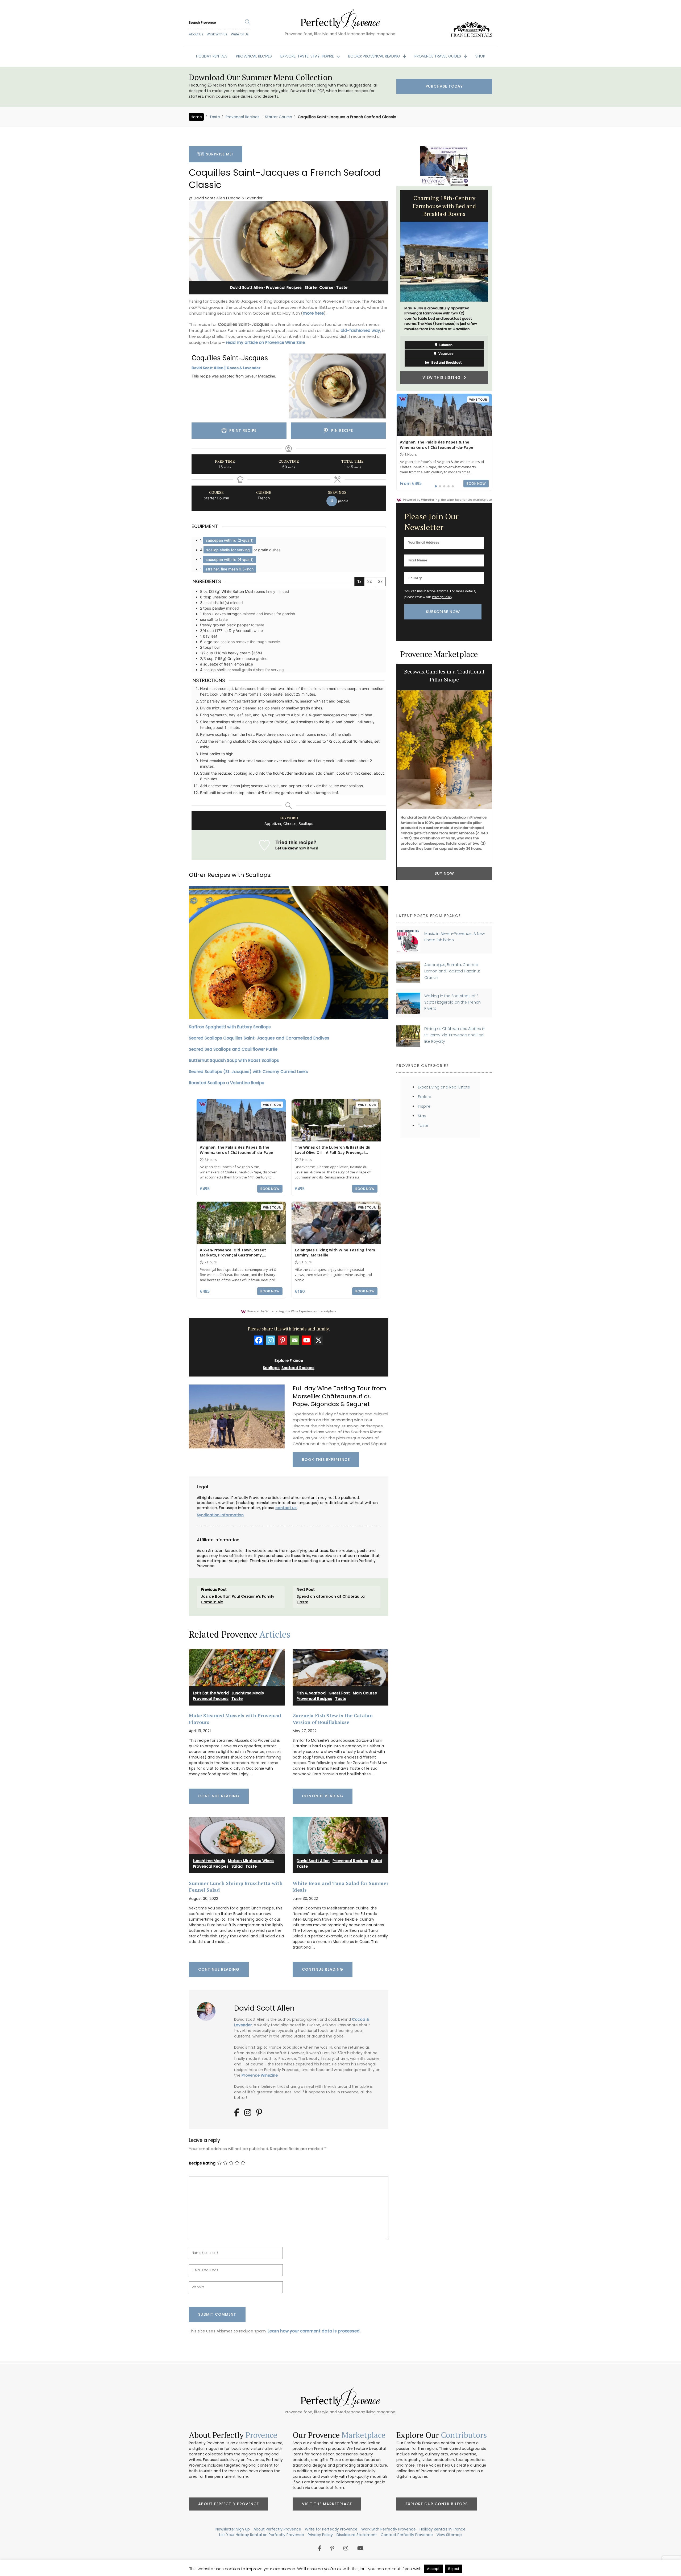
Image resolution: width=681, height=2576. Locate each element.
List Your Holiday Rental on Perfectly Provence (262, 2535)
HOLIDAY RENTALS (212, 56)
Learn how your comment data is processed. (314, 2331)
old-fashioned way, (361, 330)
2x (370, 581)
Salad (237, 1866)
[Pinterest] (283, 1340)
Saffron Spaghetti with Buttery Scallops (230, 1027)
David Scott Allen (247, 287)
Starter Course (279, 117)
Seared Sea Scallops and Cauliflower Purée (233, 1049)
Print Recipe (242, 430)
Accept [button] (433, 2569)
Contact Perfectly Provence (407, 2535)
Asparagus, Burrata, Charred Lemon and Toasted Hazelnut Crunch (452, 971)
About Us (196, 34)
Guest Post (339, 1693)
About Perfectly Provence (229, 2504)
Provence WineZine (260, 2075)
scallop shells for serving (228, 550)
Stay (422, 1116)
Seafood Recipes (298, 1368)
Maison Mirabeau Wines (251, 1861)
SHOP (480, 56)
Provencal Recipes (242, 117)
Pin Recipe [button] (341, 430)
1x (359, 581)
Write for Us (240, 34)
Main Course (365, 1693)
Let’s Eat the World (211, 1693)
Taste (215, 117)
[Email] (295, 1340)
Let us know (286, 848)
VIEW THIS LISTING (443, 361)
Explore (425, 1097)
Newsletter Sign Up (233, 2529)
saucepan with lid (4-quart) (230, 559)
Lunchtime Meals (248, 1693)
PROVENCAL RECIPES (254, 56)
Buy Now (444, 876)
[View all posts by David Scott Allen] (208, 2009)
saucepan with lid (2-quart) (230, 540)
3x (380, 581)
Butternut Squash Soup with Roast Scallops (234, 1060)
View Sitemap (449, 2535)
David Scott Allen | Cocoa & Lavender (226, 368)
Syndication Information (220, 1515)
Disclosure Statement (357, 2535)
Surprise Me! (218, 154)
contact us (286, 1508)
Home (196, 117)
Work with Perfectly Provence (389, 2529)
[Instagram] (271, 1340)
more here (313, 313)
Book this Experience (326, 1460)
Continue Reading (219, 1796)
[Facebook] (259, 1340)
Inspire (424, 1106)
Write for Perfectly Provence (331, 2529)
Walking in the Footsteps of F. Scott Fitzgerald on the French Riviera (452, 1002)
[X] (319, 1340)
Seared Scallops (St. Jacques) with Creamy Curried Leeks (248, 1072)
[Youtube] (307, 1340)
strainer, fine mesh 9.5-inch (230, 569)
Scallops (271, 1368)
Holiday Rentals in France (443, 2529)
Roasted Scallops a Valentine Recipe (227, 1083)
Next (496, 288)
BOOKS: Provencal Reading (375, 56)
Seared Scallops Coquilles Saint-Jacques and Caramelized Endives (259, 1038)
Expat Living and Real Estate (444, 1087)
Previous (392, 288)
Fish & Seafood (311, 1693)
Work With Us (217, 34)
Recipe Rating (202, 2163)
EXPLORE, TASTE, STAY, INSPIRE (308, 56)
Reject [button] (454, 2569)
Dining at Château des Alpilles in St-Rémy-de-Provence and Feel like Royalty (455, 1035)
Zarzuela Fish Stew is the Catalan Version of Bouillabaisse (333, 1719)
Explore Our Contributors (437, 2504)
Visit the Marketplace (327, 2504)
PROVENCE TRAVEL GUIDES (438, 56)
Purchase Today (444, 86)
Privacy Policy (442, 597)
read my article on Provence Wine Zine (265, 342)
